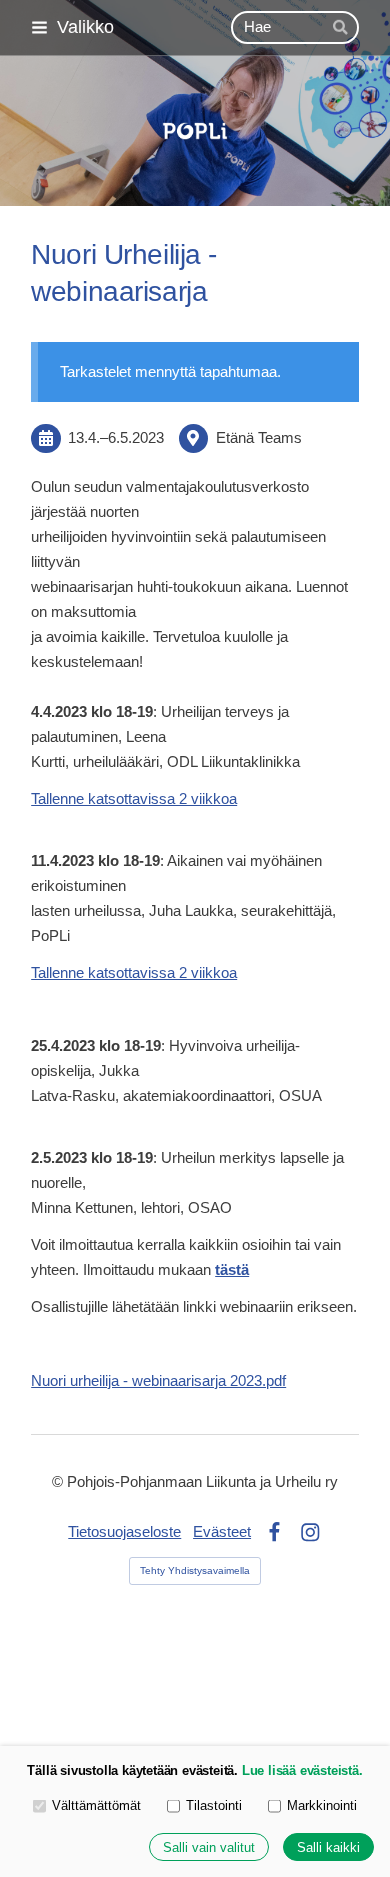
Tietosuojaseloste (124, 1532)
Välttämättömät (96, 1805)
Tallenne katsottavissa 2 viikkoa (134, 799)
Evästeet (222, 1532)
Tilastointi (214, 1805)
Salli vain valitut (209, 1847)
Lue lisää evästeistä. (302, 1770)
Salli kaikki (328, 1847)
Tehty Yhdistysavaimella (195, 1570)
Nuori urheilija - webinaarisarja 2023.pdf (158, 1381)
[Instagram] (310, 1532)
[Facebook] (274, 1532)
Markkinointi (322, 1805)
